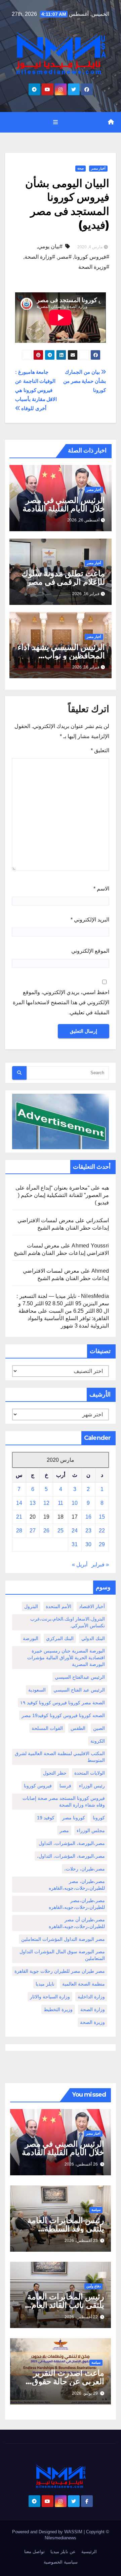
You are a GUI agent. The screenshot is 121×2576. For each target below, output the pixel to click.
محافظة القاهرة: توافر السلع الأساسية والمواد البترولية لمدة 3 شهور (64, 1318)
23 (88, 1531)
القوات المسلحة (47, 1728)
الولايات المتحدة (90, 1773)
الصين (99, 1728)
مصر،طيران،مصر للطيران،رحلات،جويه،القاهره (77, 1904)
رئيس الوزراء (92, 1786)
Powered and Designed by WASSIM (48, 2532)
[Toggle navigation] (55, 122)
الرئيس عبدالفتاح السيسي (80, 1677)
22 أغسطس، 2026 (81, 2317)
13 (33, 1503)
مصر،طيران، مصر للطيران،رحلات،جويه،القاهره (77, 1885)
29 (102, 1544)
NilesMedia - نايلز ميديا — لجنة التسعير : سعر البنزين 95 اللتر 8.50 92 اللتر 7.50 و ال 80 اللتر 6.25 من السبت (63, 1303)
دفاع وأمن (93, 2286)
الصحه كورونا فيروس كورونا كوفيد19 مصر (63, 1715)
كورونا (99, 1818)
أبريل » (80, 1565)
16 (88, 1517)
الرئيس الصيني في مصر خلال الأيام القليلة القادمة (64, 504)
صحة (80, 168)
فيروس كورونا (38, 1786)
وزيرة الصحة (92, 2022)
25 (61, 1531)
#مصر (65, 257)
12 (46, 1503)
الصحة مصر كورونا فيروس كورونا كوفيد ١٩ (63, 1703)
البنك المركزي (60, 1638)
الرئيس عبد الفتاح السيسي (79, 1690)
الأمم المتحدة (58, 1606)
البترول (31, 1606)
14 (19, 1503)
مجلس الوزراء (91, 1830)
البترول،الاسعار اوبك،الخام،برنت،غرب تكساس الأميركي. (68, 1622)
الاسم (101, 889)
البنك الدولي (93, 1638)
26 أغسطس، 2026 (81, 2164)
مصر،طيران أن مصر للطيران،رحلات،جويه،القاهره (77, 1923)
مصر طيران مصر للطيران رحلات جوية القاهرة (60, 1971)
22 (102, 1531)
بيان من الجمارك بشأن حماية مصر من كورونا (85, 381)
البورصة (31, 1638)
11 (61, 1503)
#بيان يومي (50, 246)
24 (75, 1531)
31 (75, 1544)
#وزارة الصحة (40, 257)
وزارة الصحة (93, 2009)
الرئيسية (89, 2552)
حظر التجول (55, 1773)
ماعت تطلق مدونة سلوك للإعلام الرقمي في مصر (63, 578)
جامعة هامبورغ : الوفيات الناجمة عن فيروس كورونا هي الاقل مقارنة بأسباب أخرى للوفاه (36, 390)
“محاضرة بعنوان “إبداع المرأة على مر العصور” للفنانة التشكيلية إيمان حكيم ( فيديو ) (62, 1195)
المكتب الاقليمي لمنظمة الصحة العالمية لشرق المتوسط (60, 1757)
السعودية (37, 1690)
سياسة (96, 2210)
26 (46, 1531)
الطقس (78, 1728)
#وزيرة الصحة (94, 267)
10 (75, 1503)
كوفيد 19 (46, 1818)
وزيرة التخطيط (58, 2009)
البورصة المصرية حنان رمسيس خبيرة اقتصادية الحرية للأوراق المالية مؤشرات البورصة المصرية (66, 1658)
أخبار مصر (98, 168)
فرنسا (65, 1786)
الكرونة (98, 1741)
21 (19, 1517)
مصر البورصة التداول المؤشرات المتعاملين (63, 1939)
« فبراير (100, 1565)
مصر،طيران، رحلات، (85, 1869)
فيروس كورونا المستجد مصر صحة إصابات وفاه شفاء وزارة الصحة (64, 1802)
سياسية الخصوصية (61, 2562)
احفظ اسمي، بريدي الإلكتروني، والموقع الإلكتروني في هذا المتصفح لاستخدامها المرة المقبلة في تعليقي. (61, 1002)
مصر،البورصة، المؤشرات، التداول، (71, 1856)
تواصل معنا (34, 2552)
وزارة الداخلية (91, 1997)
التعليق (100, 750)
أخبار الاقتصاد (92, 1606)
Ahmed (100, 1271)
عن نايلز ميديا (63, 2552)
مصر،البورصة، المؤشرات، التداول (72, 1843)
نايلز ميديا (45, 1984)
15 (102, 1517)
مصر (64, 1830)
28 (19, 1531)
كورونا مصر (74, 1818)
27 (33, 1531)
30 (88, 1544)
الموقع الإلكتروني (90, 951)
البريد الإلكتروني (90, 920)
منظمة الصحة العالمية (84, 1984)
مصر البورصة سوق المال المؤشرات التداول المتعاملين (62, 1955)
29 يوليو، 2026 (85, 2393)
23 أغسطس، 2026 (81, 2241)
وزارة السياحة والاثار (50, 1997)
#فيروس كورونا (92, 257)
